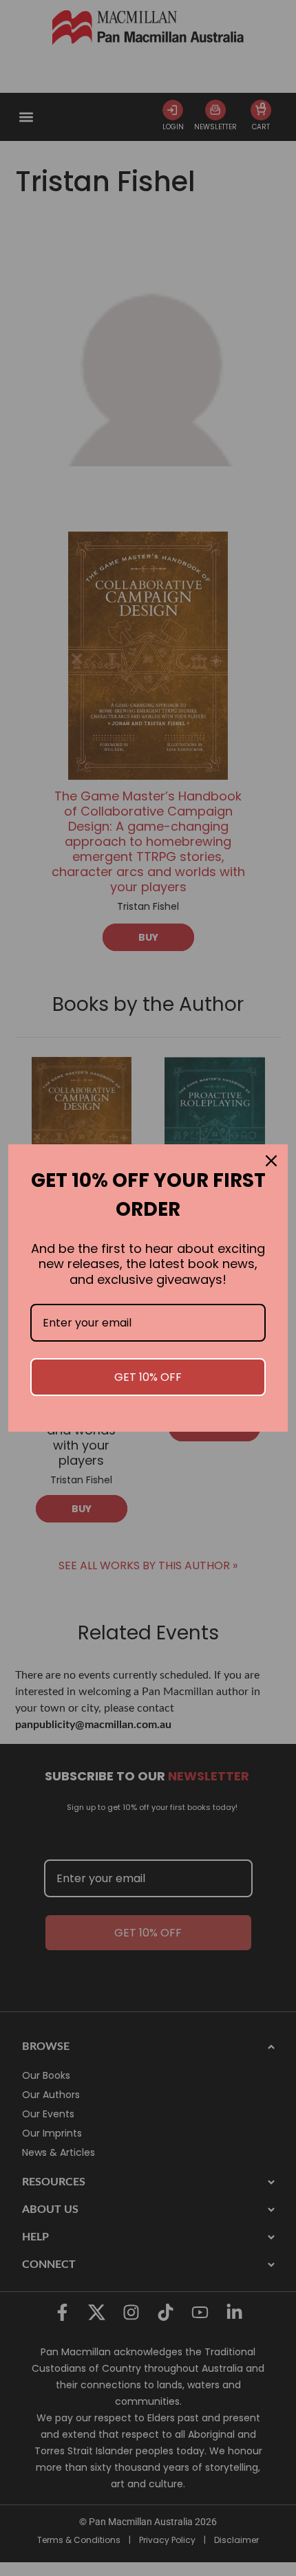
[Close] (271, 1161)
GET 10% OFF (148, 1377)
